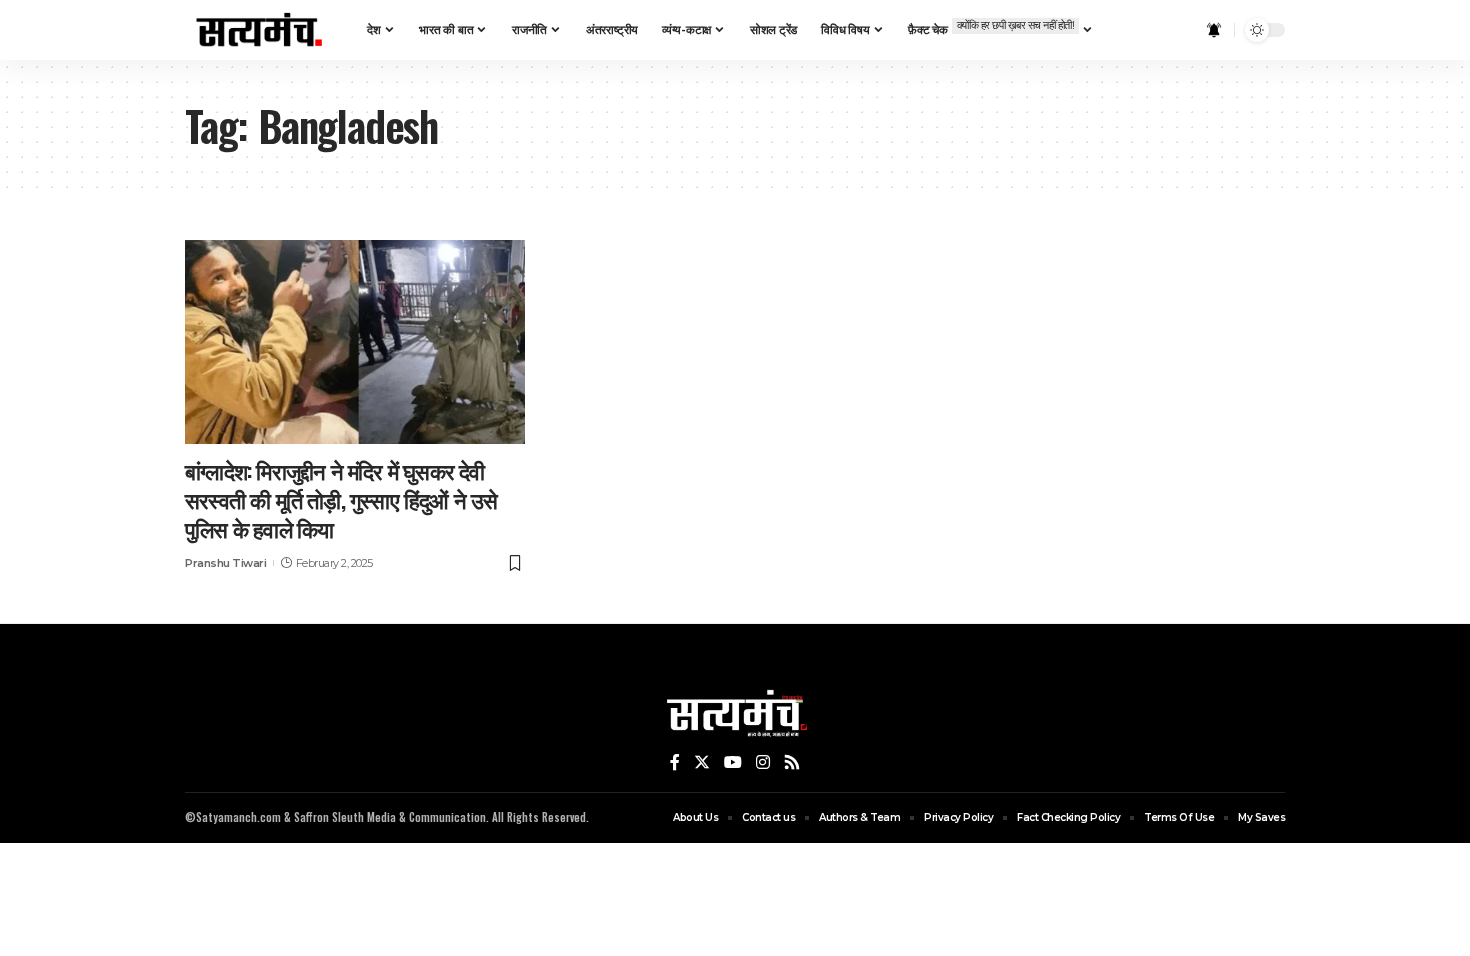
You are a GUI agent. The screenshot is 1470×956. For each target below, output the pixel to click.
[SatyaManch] (260, 30)
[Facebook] (675, 763)
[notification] (1214, 30)
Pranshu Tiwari (225, 563)
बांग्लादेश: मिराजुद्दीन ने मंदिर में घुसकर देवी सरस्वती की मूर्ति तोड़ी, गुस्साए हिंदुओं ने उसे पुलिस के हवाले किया (341, 498)
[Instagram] (763, 763)
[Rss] (792, 763)
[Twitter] (702, 763)
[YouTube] (733, 763)
